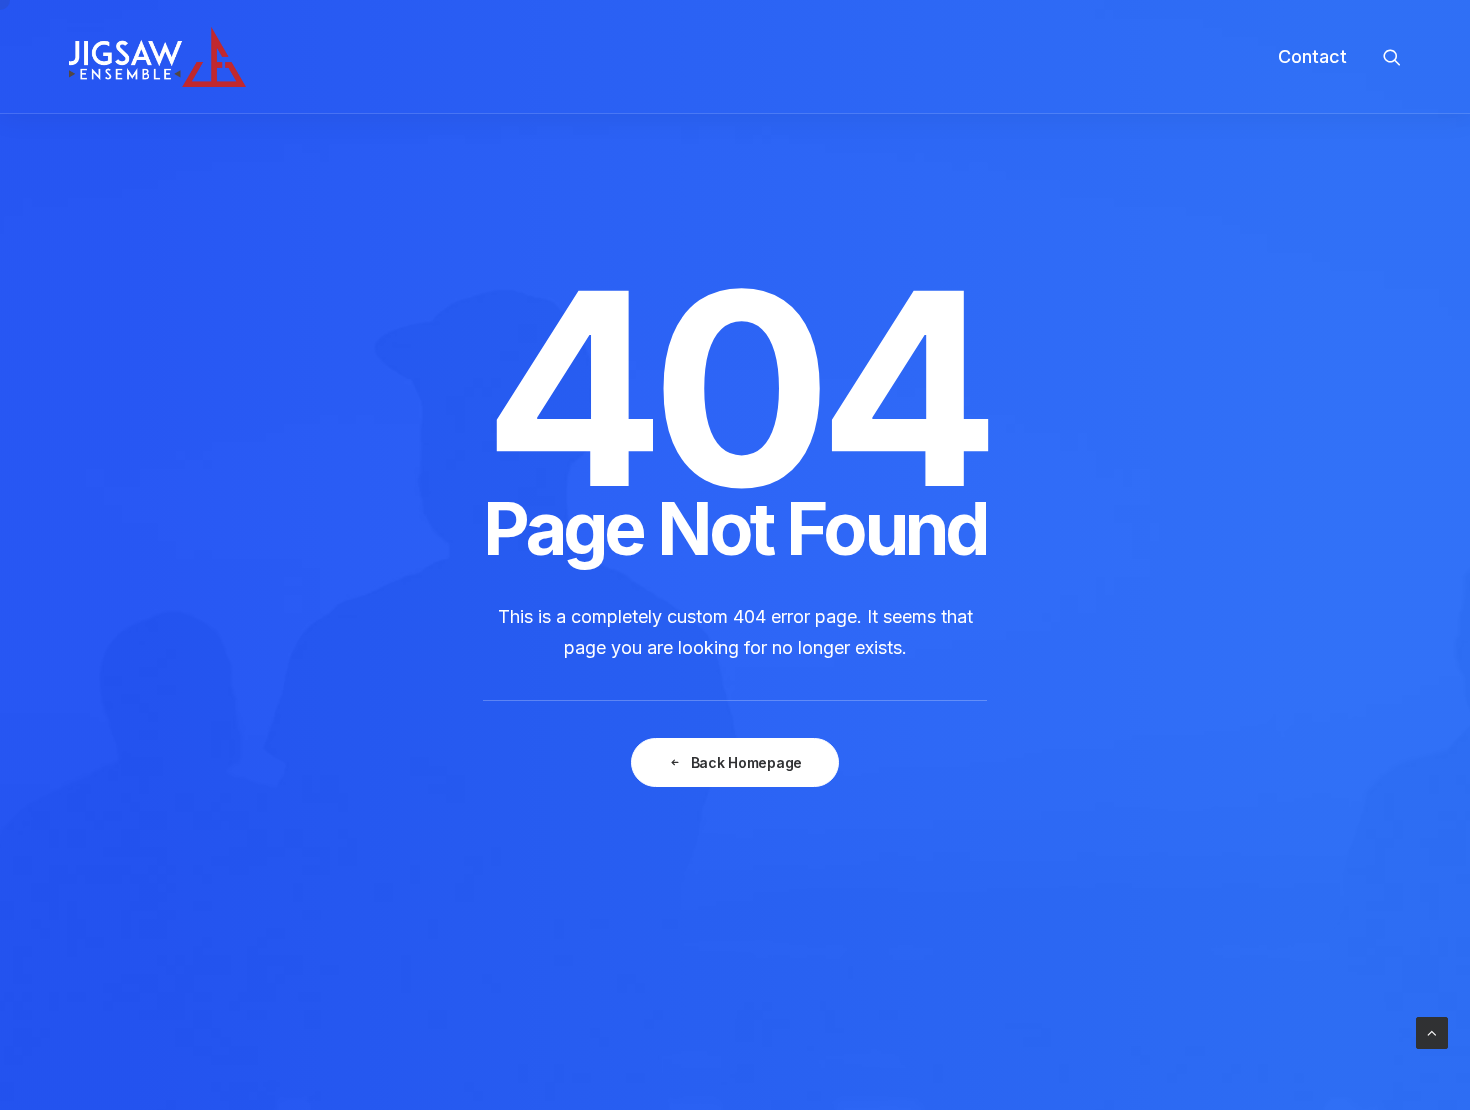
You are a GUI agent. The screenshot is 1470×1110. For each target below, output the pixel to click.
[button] (1392, 57)
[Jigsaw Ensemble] (157, 57)
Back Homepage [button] (746, 762)
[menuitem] (1305, 57)
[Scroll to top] (1432, 1031)
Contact (1312, 56)
